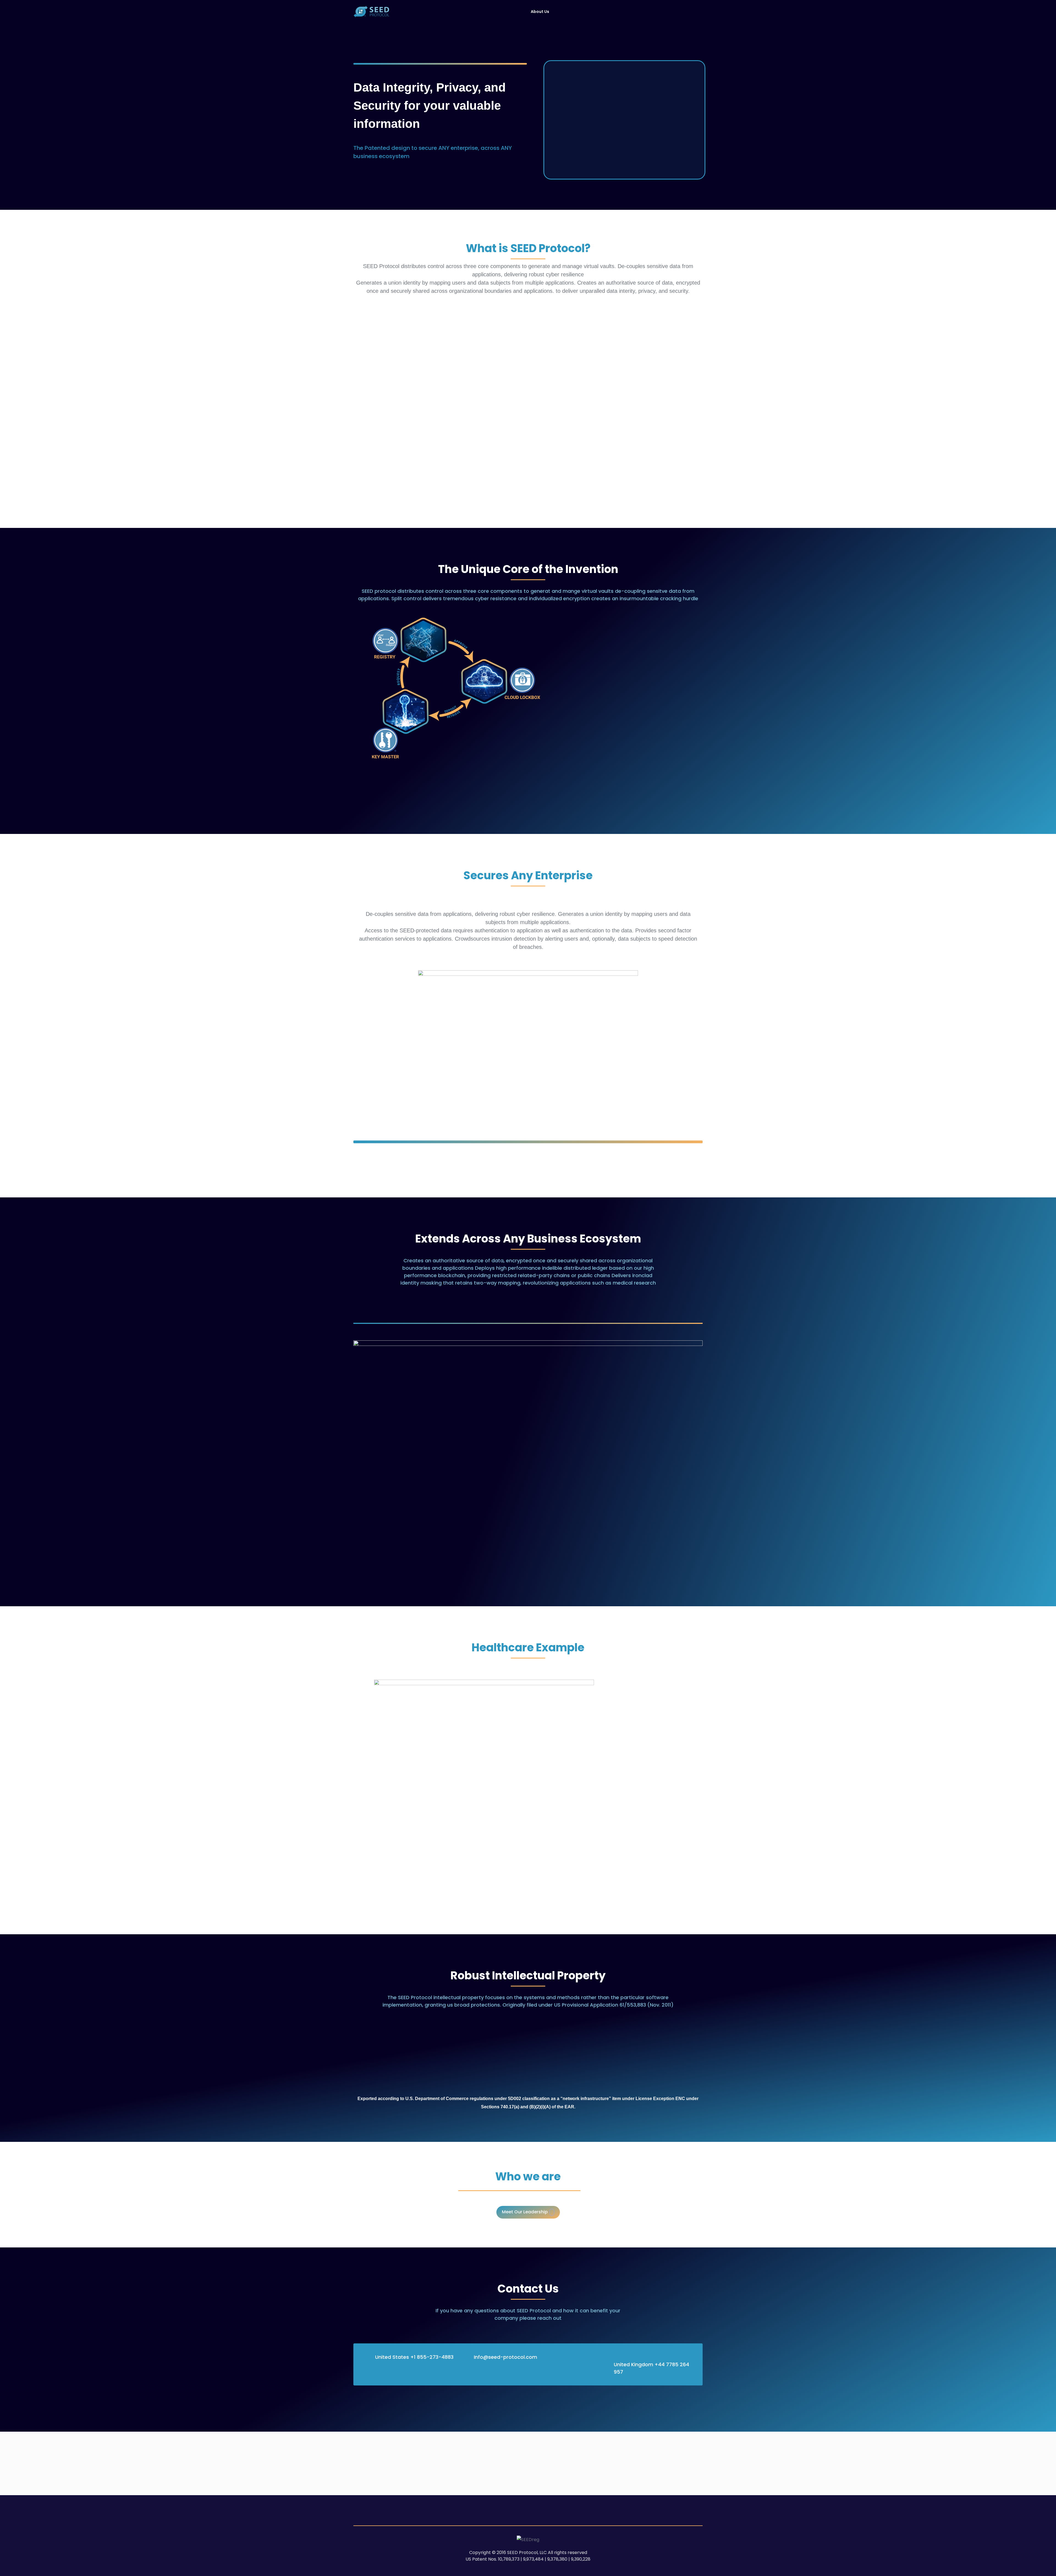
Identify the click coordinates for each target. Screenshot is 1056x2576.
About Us (540, 12)
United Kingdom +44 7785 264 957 (651, 2368)
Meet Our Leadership (525, 2212)
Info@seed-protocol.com (505, 2357)
